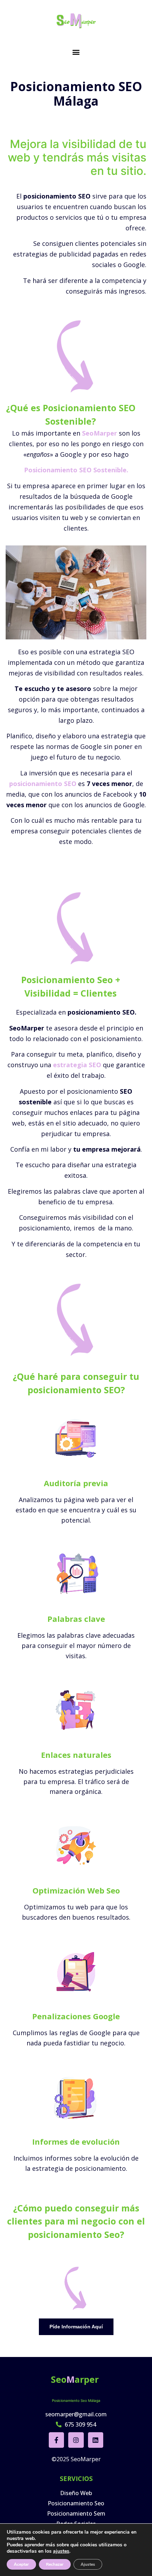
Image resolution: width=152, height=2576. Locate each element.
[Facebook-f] (56, 2440)
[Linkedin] (96, 2440)
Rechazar (55, 2564)
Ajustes (88, 2564)
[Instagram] (76, 2440)
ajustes (61, 2551)
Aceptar (21, 2564)
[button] (76, 52)
